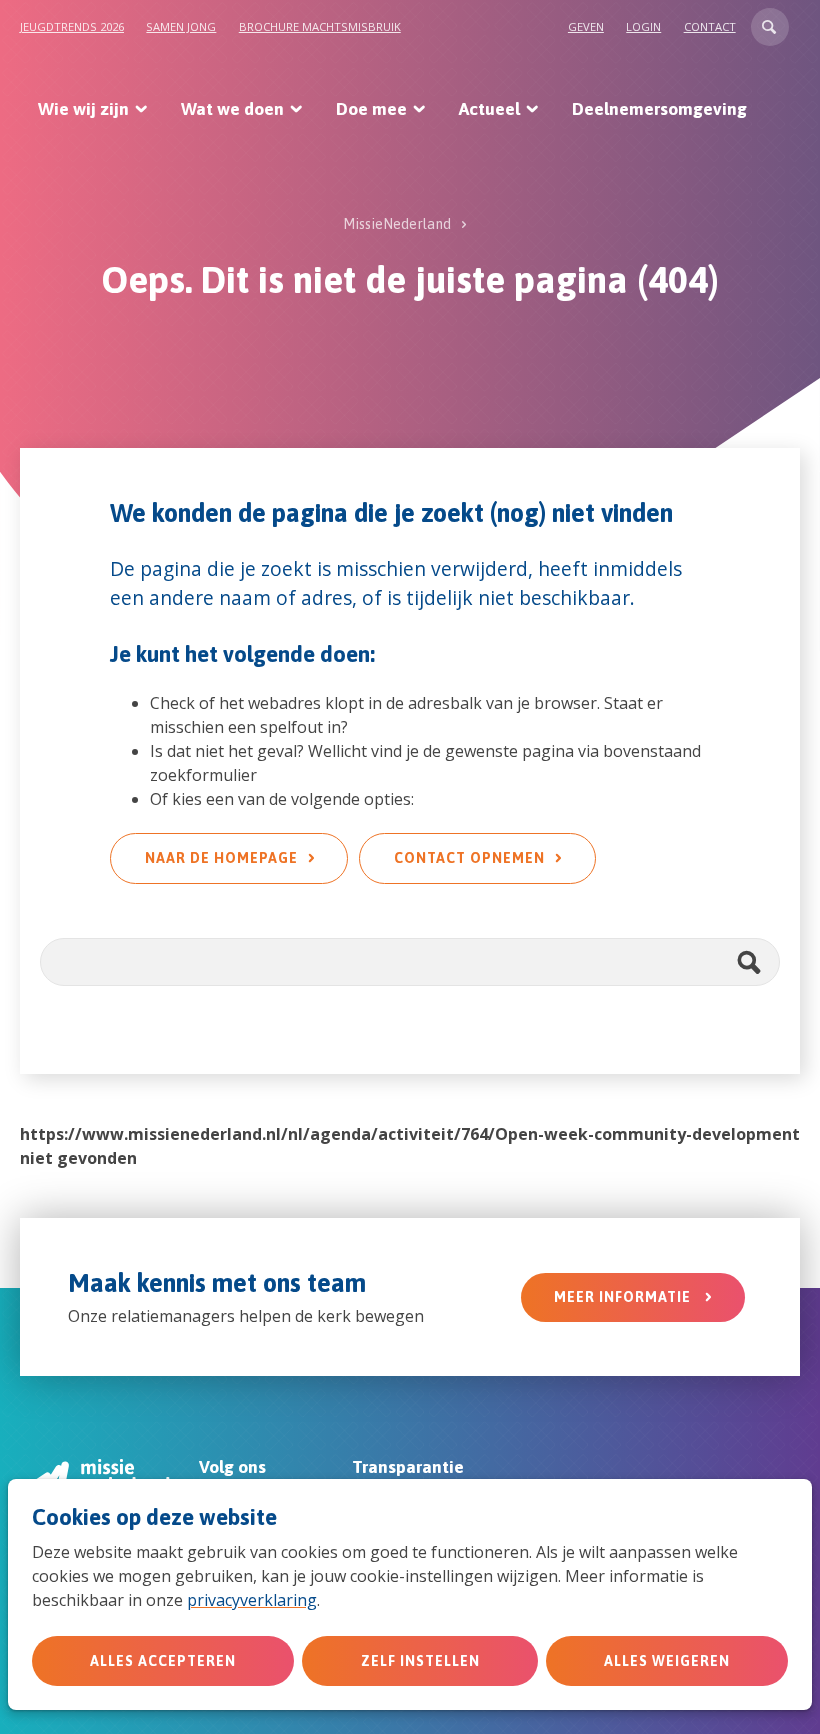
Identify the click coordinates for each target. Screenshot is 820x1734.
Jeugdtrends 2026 (72, 26)
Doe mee (371, 109)
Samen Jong (181, 26)
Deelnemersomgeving (659, 109)
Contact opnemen (469, 858)
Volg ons (232, 1467)
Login (643, 26)
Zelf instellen (420, 1661)
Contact (710, 26)
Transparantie (408, 1467)
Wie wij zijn (83, 109)
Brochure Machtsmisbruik (320, 26)
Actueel (489, 109)
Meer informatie (624, 1297)
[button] (770, 27)
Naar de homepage (221, 858)
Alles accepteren (163, 1661)
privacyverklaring (252, 1600)
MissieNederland (397, 224)
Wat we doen (232, 109)
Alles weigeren (667, 1661)
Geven (586, 26)
